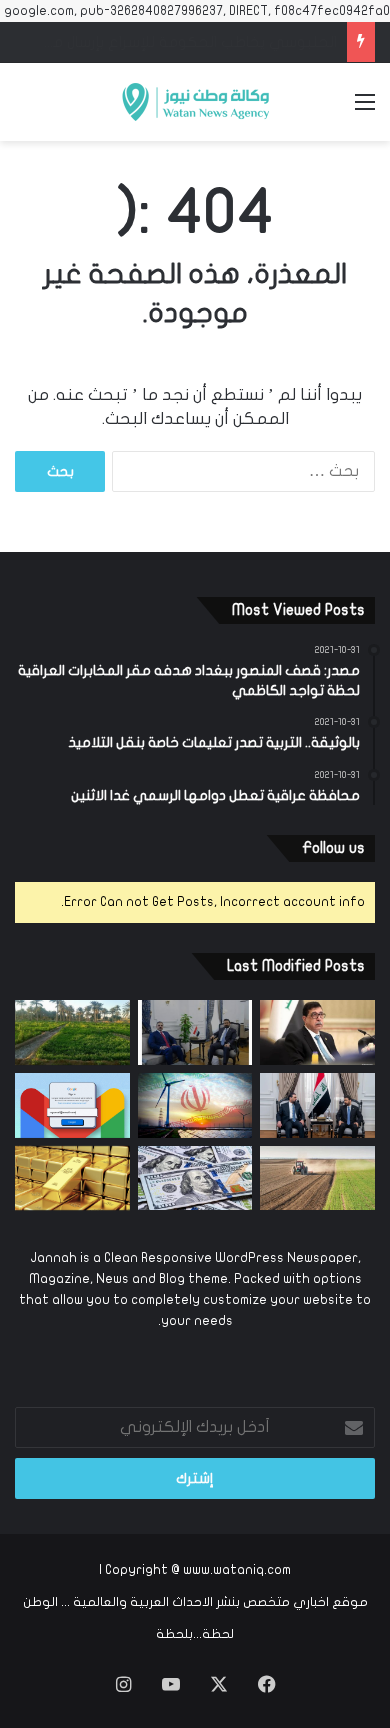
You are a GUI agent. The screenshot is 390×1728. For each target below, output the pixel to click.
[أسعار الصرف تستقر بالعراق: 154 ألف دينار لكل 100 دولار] (195, 1178)
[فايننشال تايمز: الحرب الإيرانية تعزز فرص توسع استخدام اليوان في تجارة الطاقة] (195, 1105)
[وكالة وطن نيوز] (195, 102)
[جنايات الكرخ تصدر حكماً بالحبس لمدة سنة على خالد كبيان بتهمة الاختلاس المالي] (317, 1032)
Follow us (333, 848)
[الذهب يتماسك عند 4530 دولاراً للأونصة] (72, 1178)
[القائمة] (365, 109)
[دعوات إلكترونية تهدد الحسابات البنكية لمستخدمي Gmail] (72, 1105)
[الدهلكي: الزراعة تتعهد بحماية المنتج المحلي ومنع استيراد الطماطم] (317, 1178)
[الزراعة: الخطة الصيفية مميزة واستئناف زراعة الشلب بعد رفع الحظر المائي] (72, 1032)
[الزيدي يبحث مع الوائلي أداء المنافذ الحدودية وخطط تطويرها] (195, 1032)
